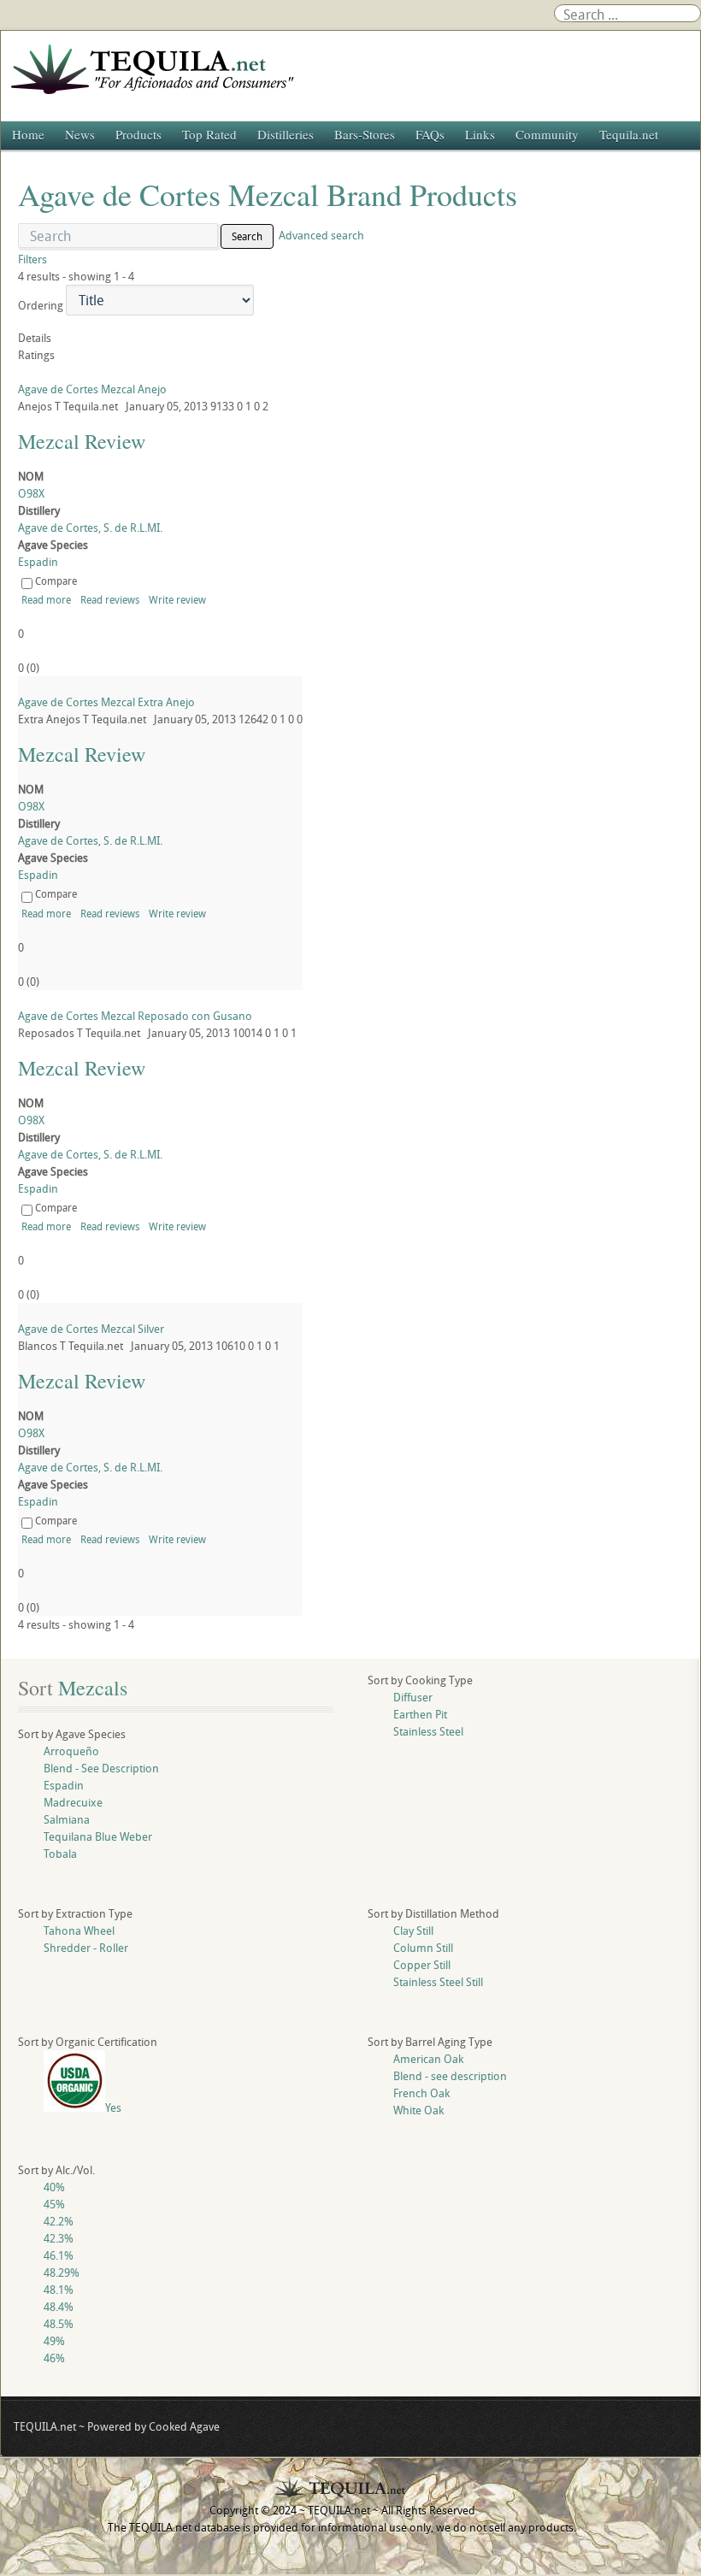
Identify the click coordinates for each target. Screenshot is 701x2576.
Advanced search (321, 235)
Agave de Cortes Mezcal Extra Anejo (106, 702)
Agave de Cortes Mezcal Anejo (92, 389)
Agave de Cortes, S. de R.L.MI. (90, 528)
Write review (177, 599)
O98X (31, 493)
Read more (46, 599)
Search (247, 236)
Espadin (38, 562)
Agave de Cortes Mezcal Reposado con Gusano (135, 1016)
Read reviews (110, 599)
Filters (32, 259)
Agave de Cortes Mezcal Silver (91, 1329)
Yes (113, 2107)
